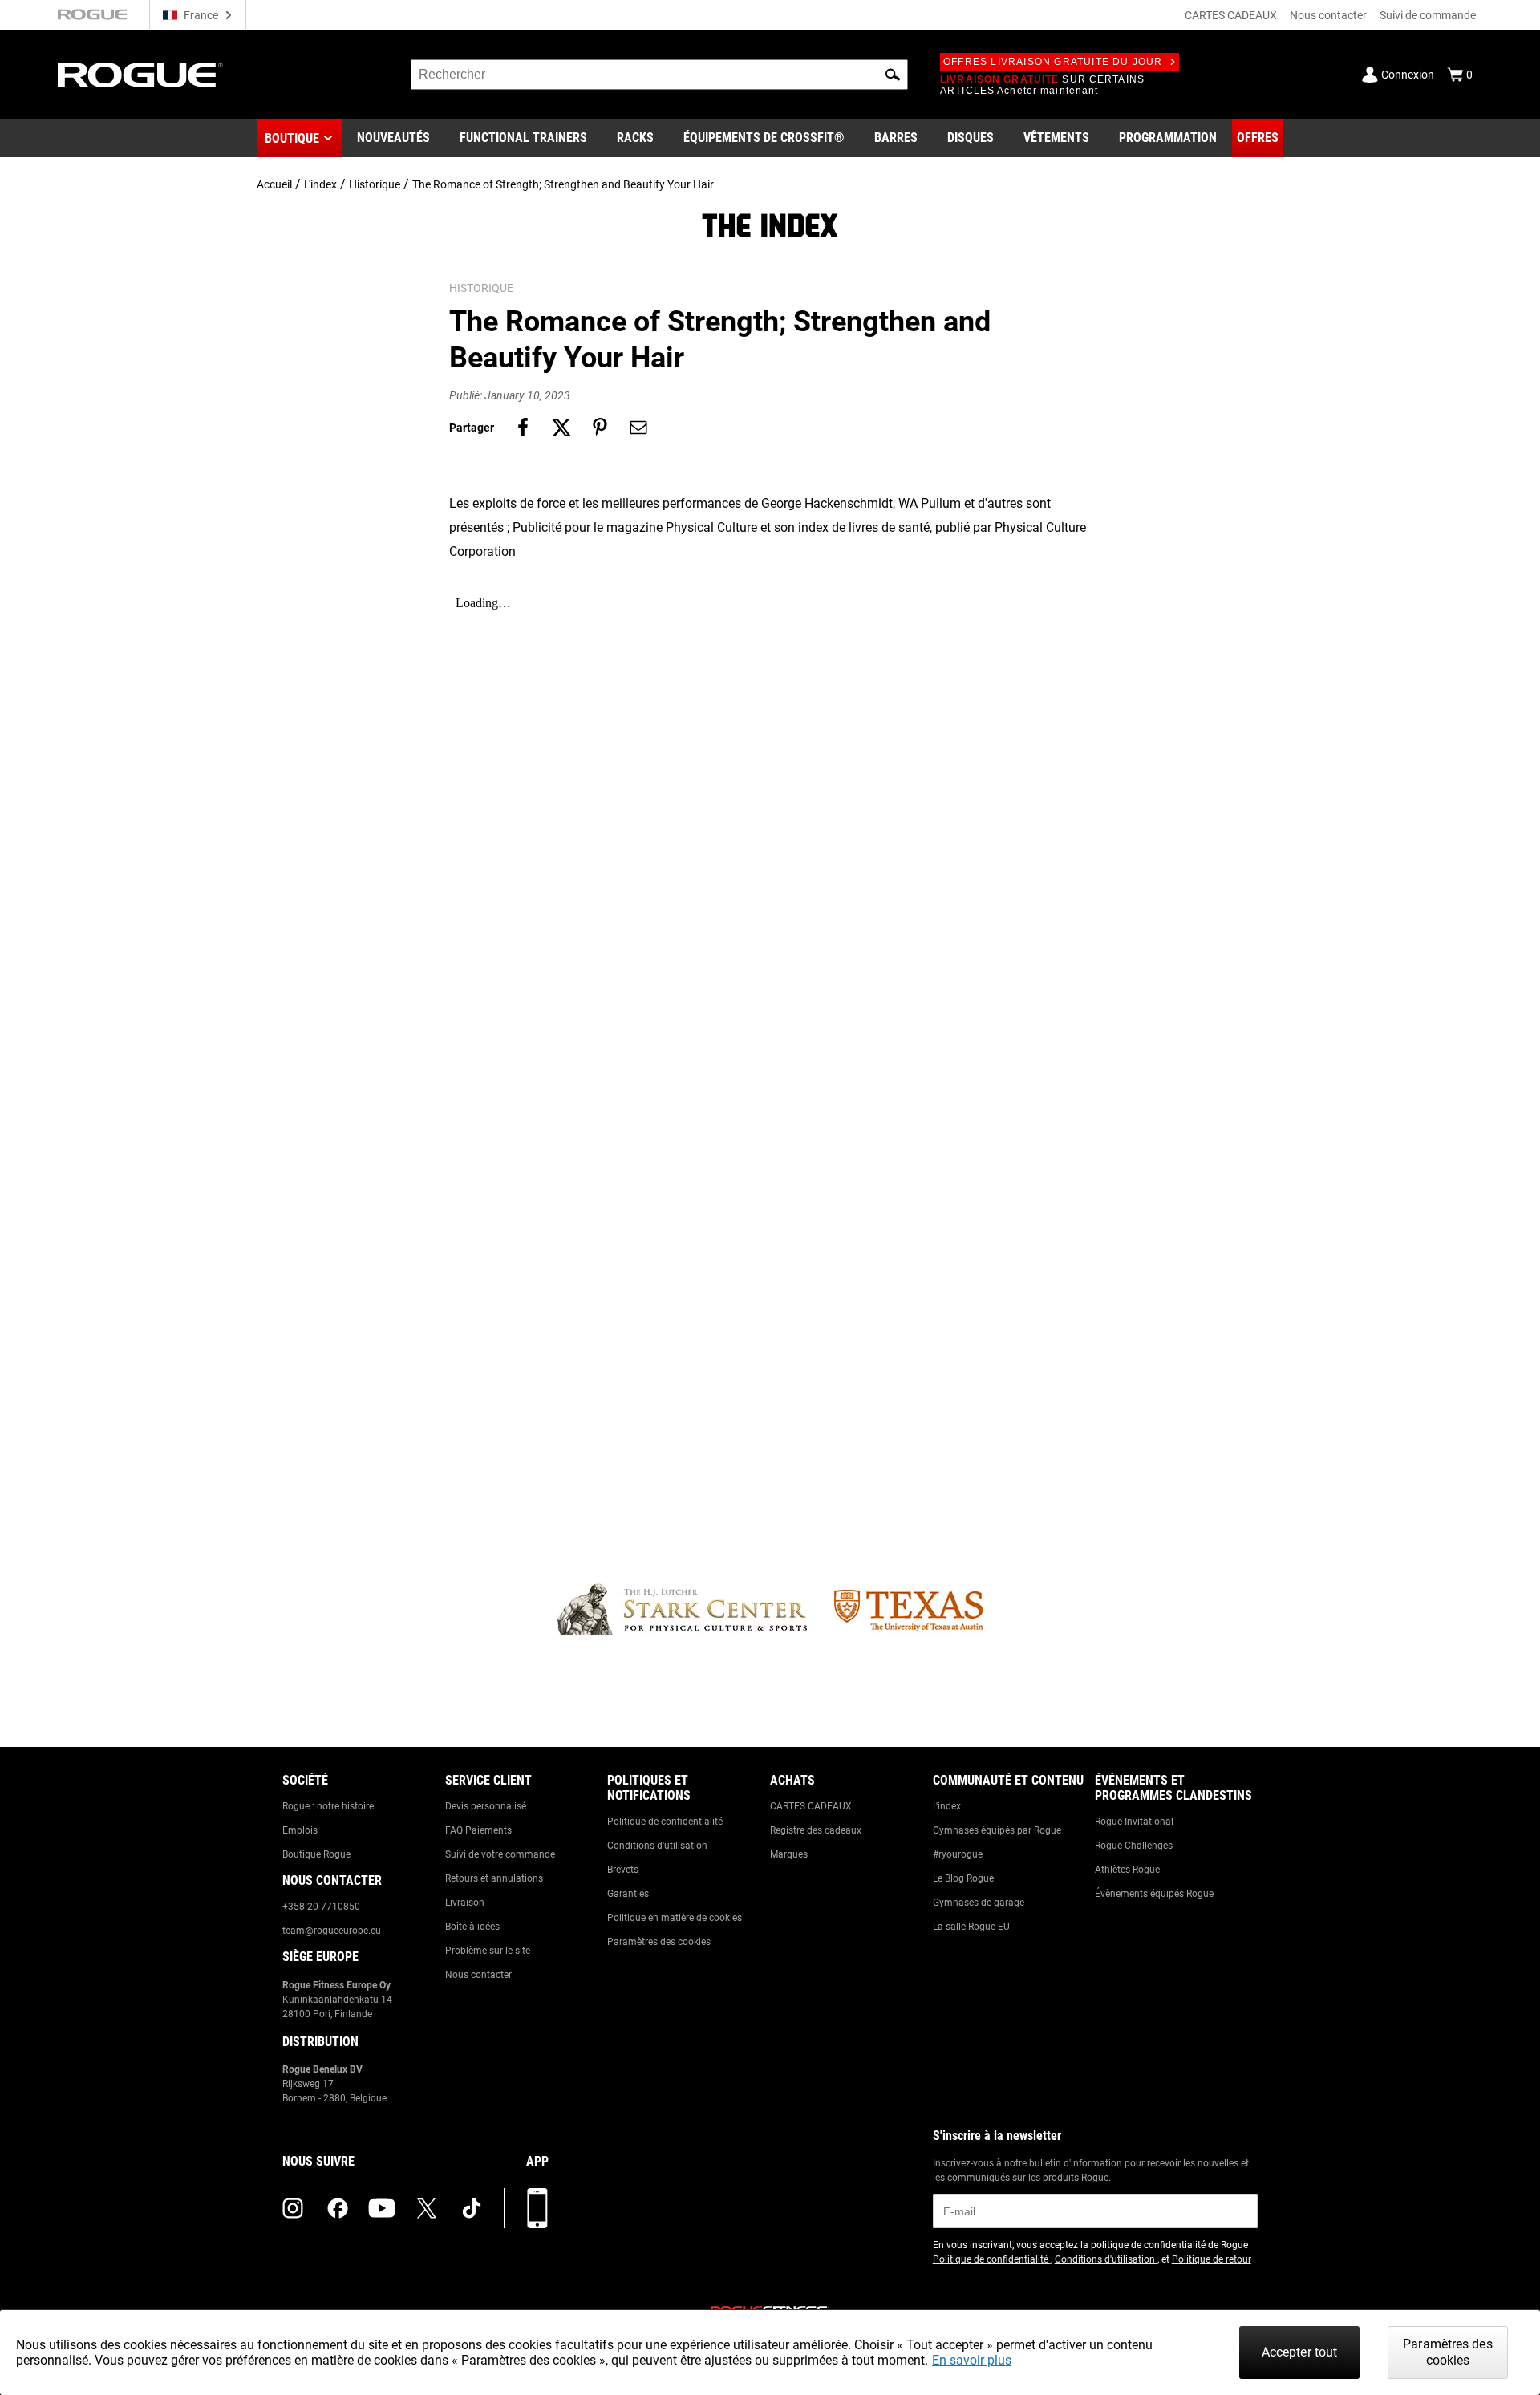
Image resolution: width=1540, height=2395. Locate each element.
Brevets (623, 1870)
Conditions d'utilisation (657, 1846)
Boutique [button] (292, 138)
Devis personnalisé (486, 1806)
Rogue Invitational (1134, 1822)
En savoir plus (972, 2360)
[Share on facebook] (523, 428)
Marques (789, 1854)
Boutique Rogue (316, 1854)
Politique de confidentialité (665, 1822)
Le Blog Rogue (963, 1878)
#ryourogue (958, 1854)
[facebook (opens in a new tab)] (338, 2208)
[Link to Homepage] (140, 75)
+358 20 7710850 (321, 1907)
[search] (659, 75)
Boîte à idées (472, 1927)
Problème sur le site (488, 1951)
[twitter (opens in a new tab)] (427, 2208)
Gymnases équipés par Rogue (997, 1830)
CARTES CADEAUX (1231, 15)
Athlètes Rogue (1127, 1870)
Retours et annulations (494, 1878)
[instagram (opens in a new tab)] (293, 2208)
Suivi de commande (1428, 15)
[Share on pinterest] (600, 428)
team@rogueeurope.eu (332, 1931)
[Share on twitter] (561, 428)
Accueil (274, 184)
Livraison (465, 1903)
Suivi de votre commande (500, 1854)
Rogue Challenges (1134, 1846)
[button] (893, 75)
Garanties (628, 1894)
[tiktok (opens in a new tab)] (472, 2208)
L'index (320, 184)
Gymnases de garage (979, 1903)
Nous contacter (1328, 15)
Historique (375, 184)
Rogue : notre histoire (328, 1806)
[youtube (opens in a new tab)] (382, 2208)
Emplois (300, 1830)
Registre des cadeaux (816, 1830)
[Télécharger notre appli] (537, 2208)
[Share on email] (638, 428)
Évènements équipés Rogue (1154, 1894)
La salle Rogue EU (971, 1927)
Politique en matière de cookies (675, 1918)
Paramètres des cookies (659, 1942)
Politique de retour (1212, 2259)
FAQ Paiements (478, 1830)
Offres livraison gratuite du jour (1053, 62)
